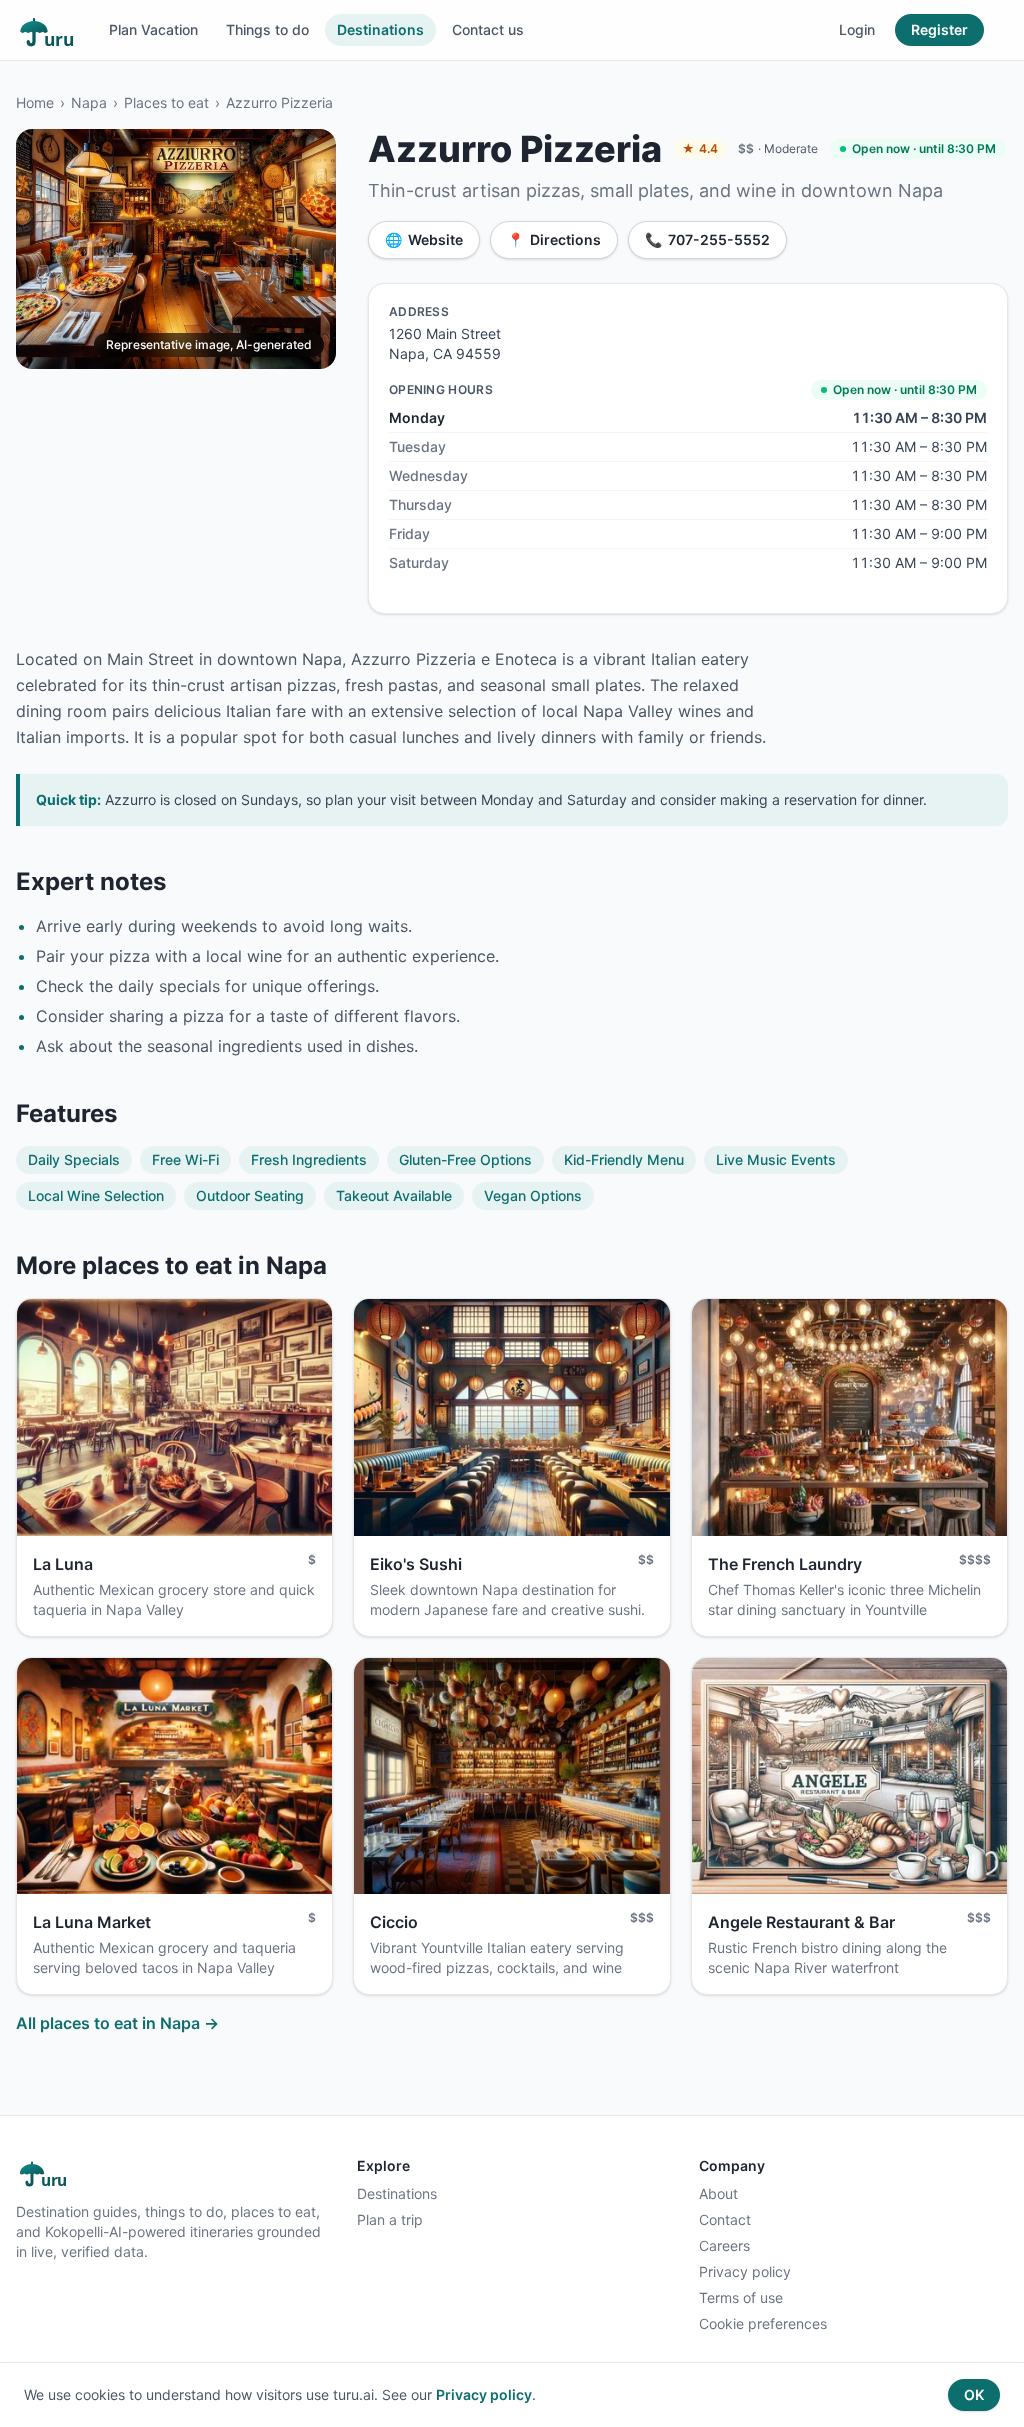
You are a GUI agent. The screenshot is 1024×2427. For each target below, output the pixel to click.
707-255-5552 (707, 239)
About (718, 2193)
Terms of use (741, 2297)
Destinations (380, 29)
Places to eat (166, 102)
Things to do (267, 29)
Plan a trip (390, 2219)
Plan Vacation (153, 29)
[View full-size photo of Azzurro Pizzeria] (176, 249)
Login (857, 29)
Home (35, 102)
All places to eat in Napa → (117, 2023)
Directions (554, 239)
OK (974, 2394)
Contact (725, 2219)
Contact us (488, 29)
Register (939, 29)
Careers (724, 2245)
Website (424, 239)
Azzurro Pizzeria (279, 102)
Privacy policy (745, 2271)
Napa (89, 102)
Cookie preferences (763, 2323)
